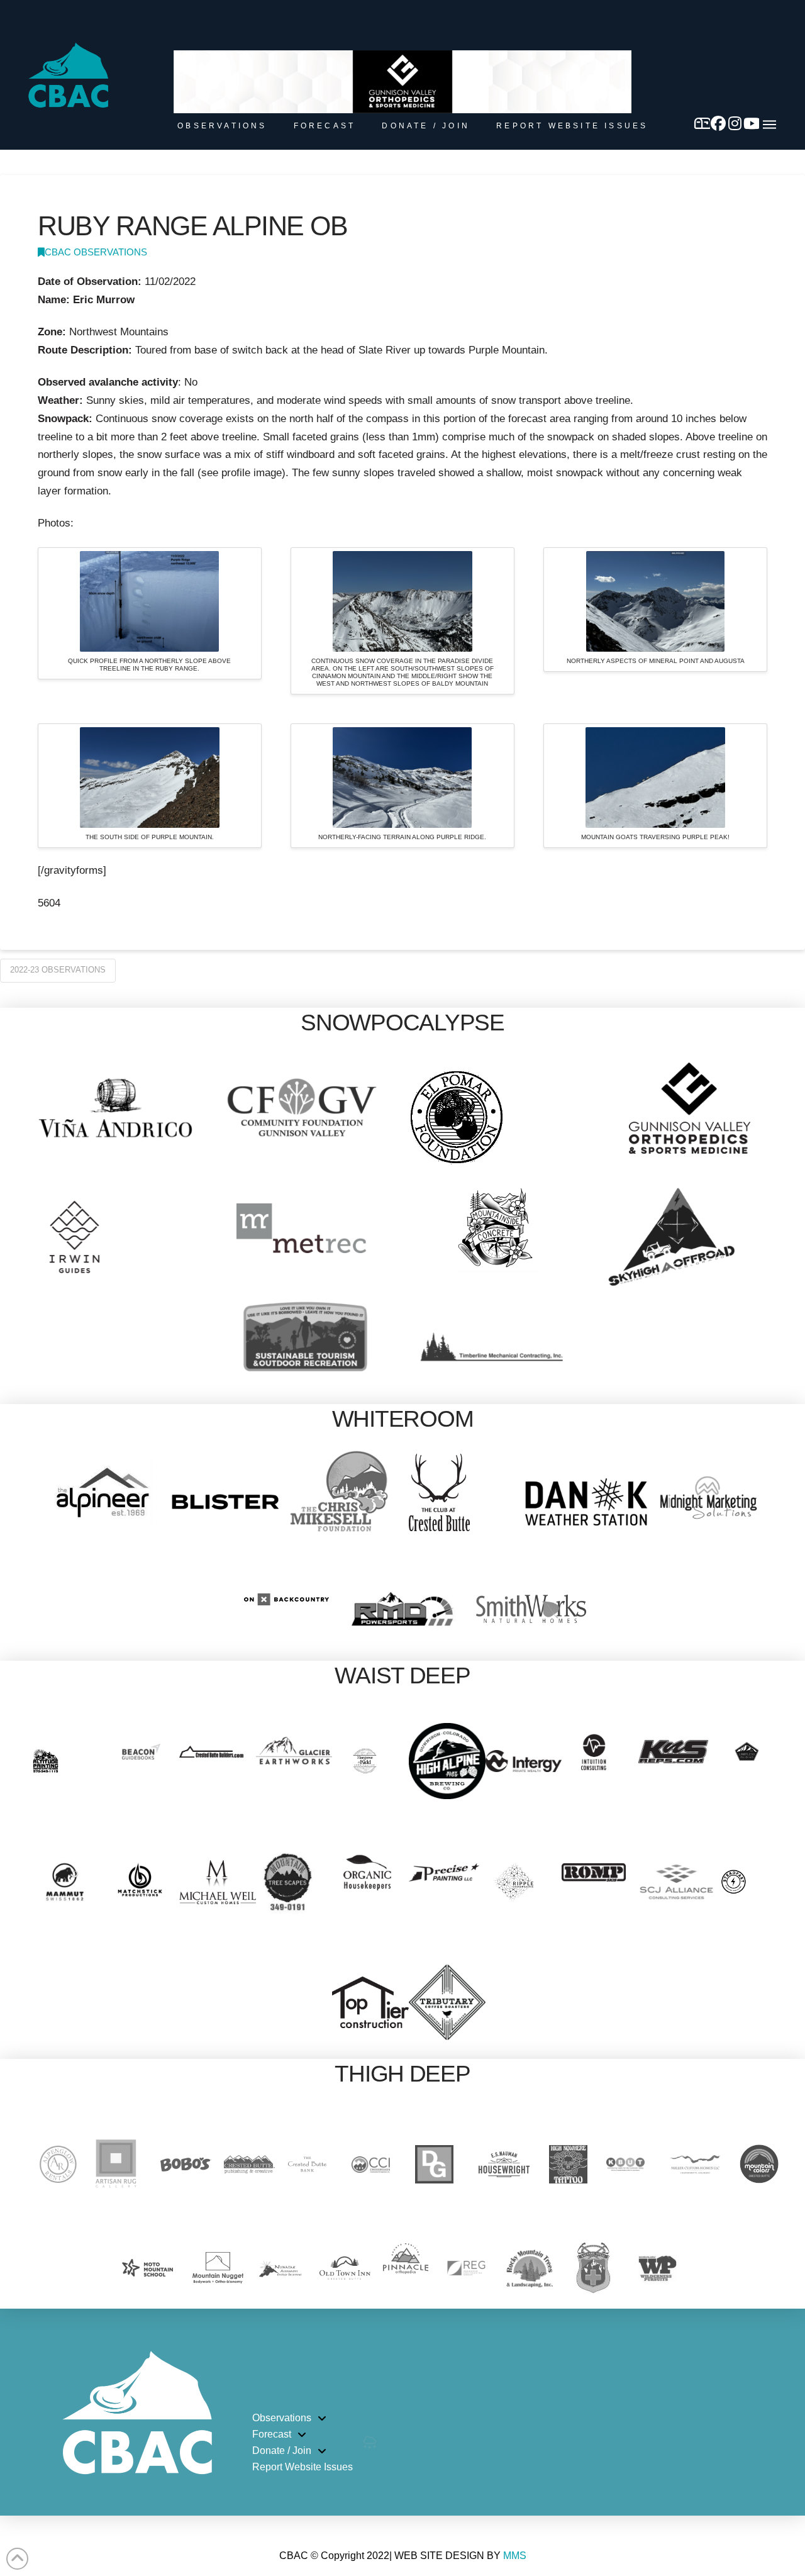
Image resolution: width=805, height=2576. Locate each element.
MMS (515, 2556)
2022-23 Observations (58, 970)
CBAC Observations (96, 252)
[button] (769, 125)
